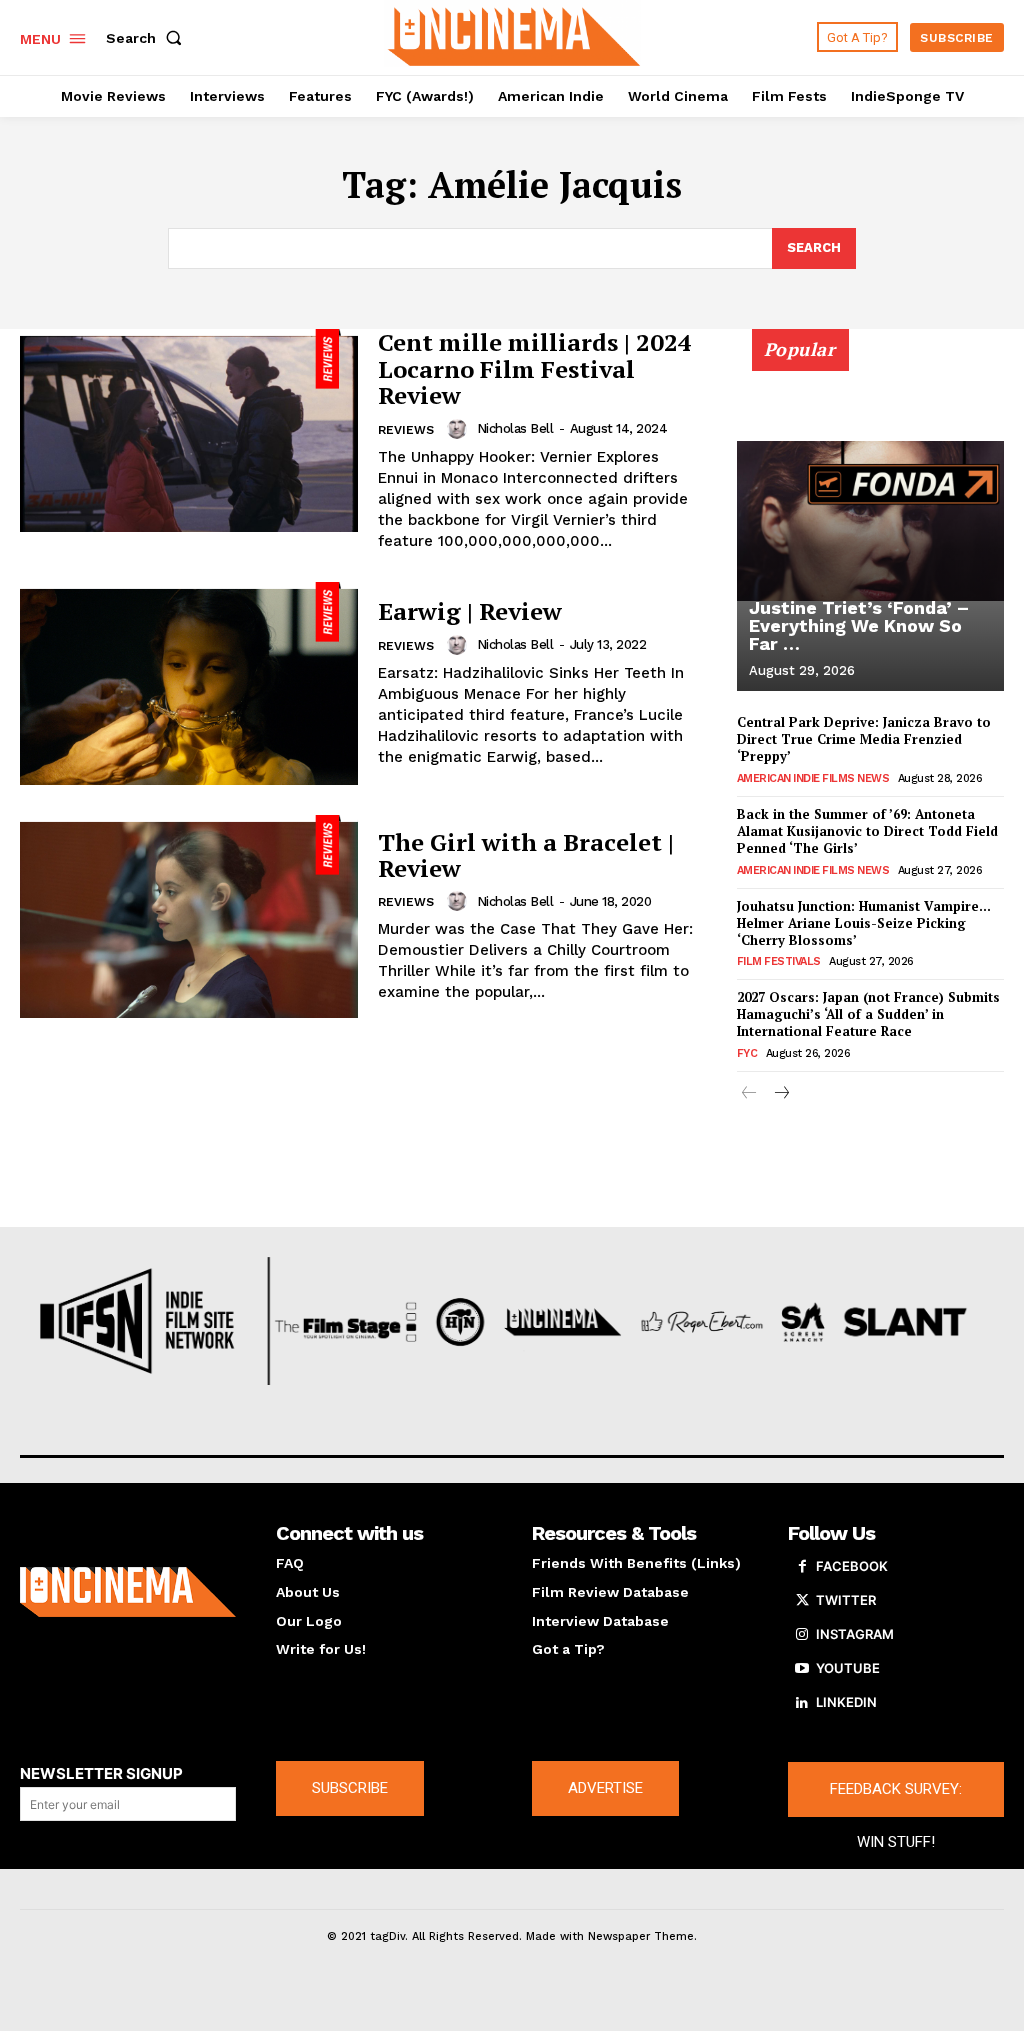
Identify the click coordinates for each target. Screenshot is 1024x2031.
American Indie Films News (813, 778)
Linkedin (846, 1702)
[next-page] (781, 1094)
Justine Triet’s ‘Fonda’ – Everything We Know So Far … (859, 625)
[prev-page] (749, 1094)
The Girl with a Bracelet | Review (526, 855)
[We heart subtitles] (514, 35)
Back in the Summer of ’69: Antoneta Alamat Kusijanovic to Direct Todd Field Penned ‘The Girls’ (867, 831)
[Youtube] (802, 1669)
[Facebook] (802, 1567)
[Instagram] (802, 1635)
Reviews (406, 430)
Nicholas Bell (515, 428)
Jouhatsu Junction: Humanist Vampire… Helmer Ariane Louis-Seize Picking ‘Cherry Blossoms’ (864, 923)
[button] (148, 38)
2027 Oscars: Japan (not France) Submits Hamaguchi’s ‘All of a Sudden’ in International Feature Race (868, 1014)
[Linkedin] (802, 1703)
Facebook (852, 1566)
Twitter (846, 1600)
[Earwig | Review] (189, 683)
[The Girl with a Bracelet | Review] (189, 916)
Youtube (848, 1668)
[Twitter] (802, 1601)
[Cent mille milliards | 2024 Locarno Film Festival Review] (189, 430)
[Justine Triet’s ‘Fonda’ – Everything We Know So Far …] (870, 521)
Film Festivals (779, 961)
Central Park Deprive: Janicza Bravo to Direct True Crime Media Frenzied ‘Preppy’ (864, 739)
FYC (747, 1053)
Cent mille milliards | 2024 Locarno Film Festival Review (535, 368)
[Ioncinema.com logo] (128, 1592)
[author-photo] (460, 429)
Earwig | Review (470, 611)
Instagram (855, 1634)
